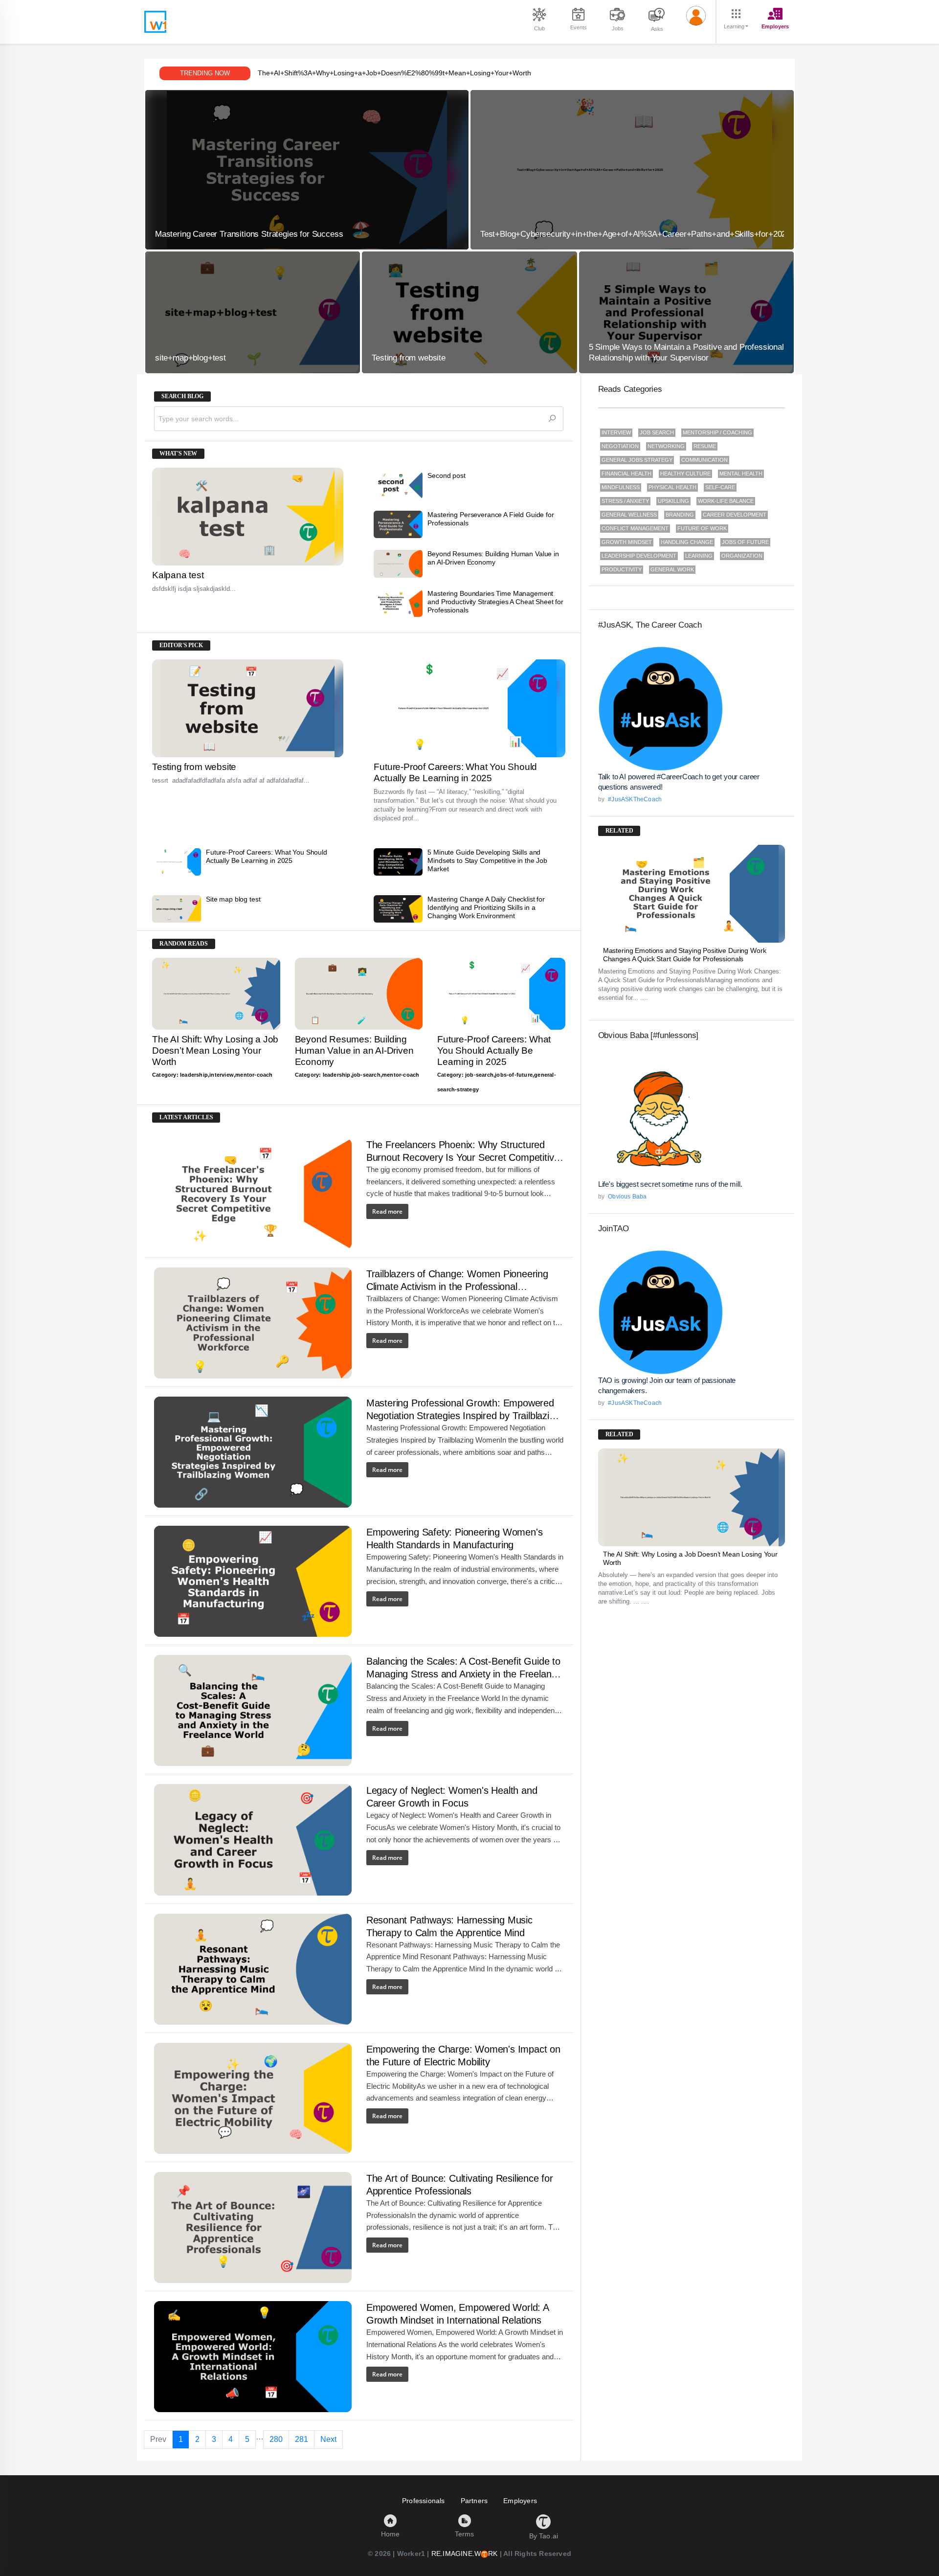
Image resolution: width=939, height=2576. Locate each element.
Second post (446, 475)
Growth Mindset (627, 542)
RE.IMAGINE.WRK (465, 2553)
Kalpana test (178, 575)
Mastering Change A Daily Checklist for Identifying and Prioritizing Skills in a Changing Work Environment (486, 907)
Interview (616, 432)
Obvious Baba (627, 1197)
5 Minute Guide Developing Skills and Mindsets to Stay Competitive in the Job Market (487, 860)
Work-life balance (726, 501)
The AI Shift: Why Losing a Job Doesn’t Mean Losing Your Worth (215, 1051)
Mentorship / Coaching (717, 432)
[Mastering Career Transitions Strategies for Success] (307, 169)
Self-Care (720, 487)
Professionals (424, 2501)
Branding (680, 515)
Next (328, 2439)
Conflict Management (635, 528)
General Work (672, 569)
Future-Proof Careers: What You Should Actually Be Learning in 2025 (267, 856)
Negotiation (620, 446)
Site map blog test (233, 899)
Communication (704, 460)
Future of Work (702, 528)
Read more (387, 1211)
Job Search (657, 432)
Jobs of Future (745, 542)
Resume (705, 446)
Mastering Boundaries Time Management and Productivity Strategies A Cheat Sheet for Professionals (495, 602)
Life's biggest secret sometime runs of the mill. (670, 1184)
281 (302, 2439)
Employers (520, 2501)
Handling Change (687, 542)
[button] (696, 17)
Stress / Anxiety (625, 501)
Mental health (741, 474)
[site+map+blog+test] (253, 312)
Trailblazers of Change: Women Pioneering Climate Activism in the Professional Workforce (457, 1287)
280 (276, 2439)
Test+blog (273, 73)
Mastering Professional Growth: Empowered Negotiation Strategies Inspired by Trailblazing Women (463, 1416)
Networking (666, 446)
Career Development (735, 515)
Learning (699, 556)
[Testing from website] (469, 312)
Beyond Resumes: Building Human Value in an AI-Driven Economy (493, 558)
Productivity (622, 569)
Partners (474, 2501)
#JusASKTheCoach (635, 799)
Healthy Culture (685, 474)
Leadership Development (639, 556)
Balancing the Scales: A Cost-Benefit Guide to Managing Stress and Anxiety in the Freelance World (464, 1674)
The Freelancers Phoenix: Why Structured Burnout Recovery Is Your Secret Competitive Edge (463, 1157)
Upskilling (673, 501)
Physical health (672, 487)
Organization (742, 556)
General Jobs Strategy (637, 460)
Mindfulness (621, 487)
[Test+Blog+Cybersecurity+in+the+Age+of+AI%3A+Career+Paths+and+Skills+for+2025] (632, 169)
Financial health (626, 474)
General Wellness (629, 515)
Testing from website (194, 767)
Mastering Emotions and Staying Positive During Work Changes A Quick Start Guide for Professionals (685, 955)
